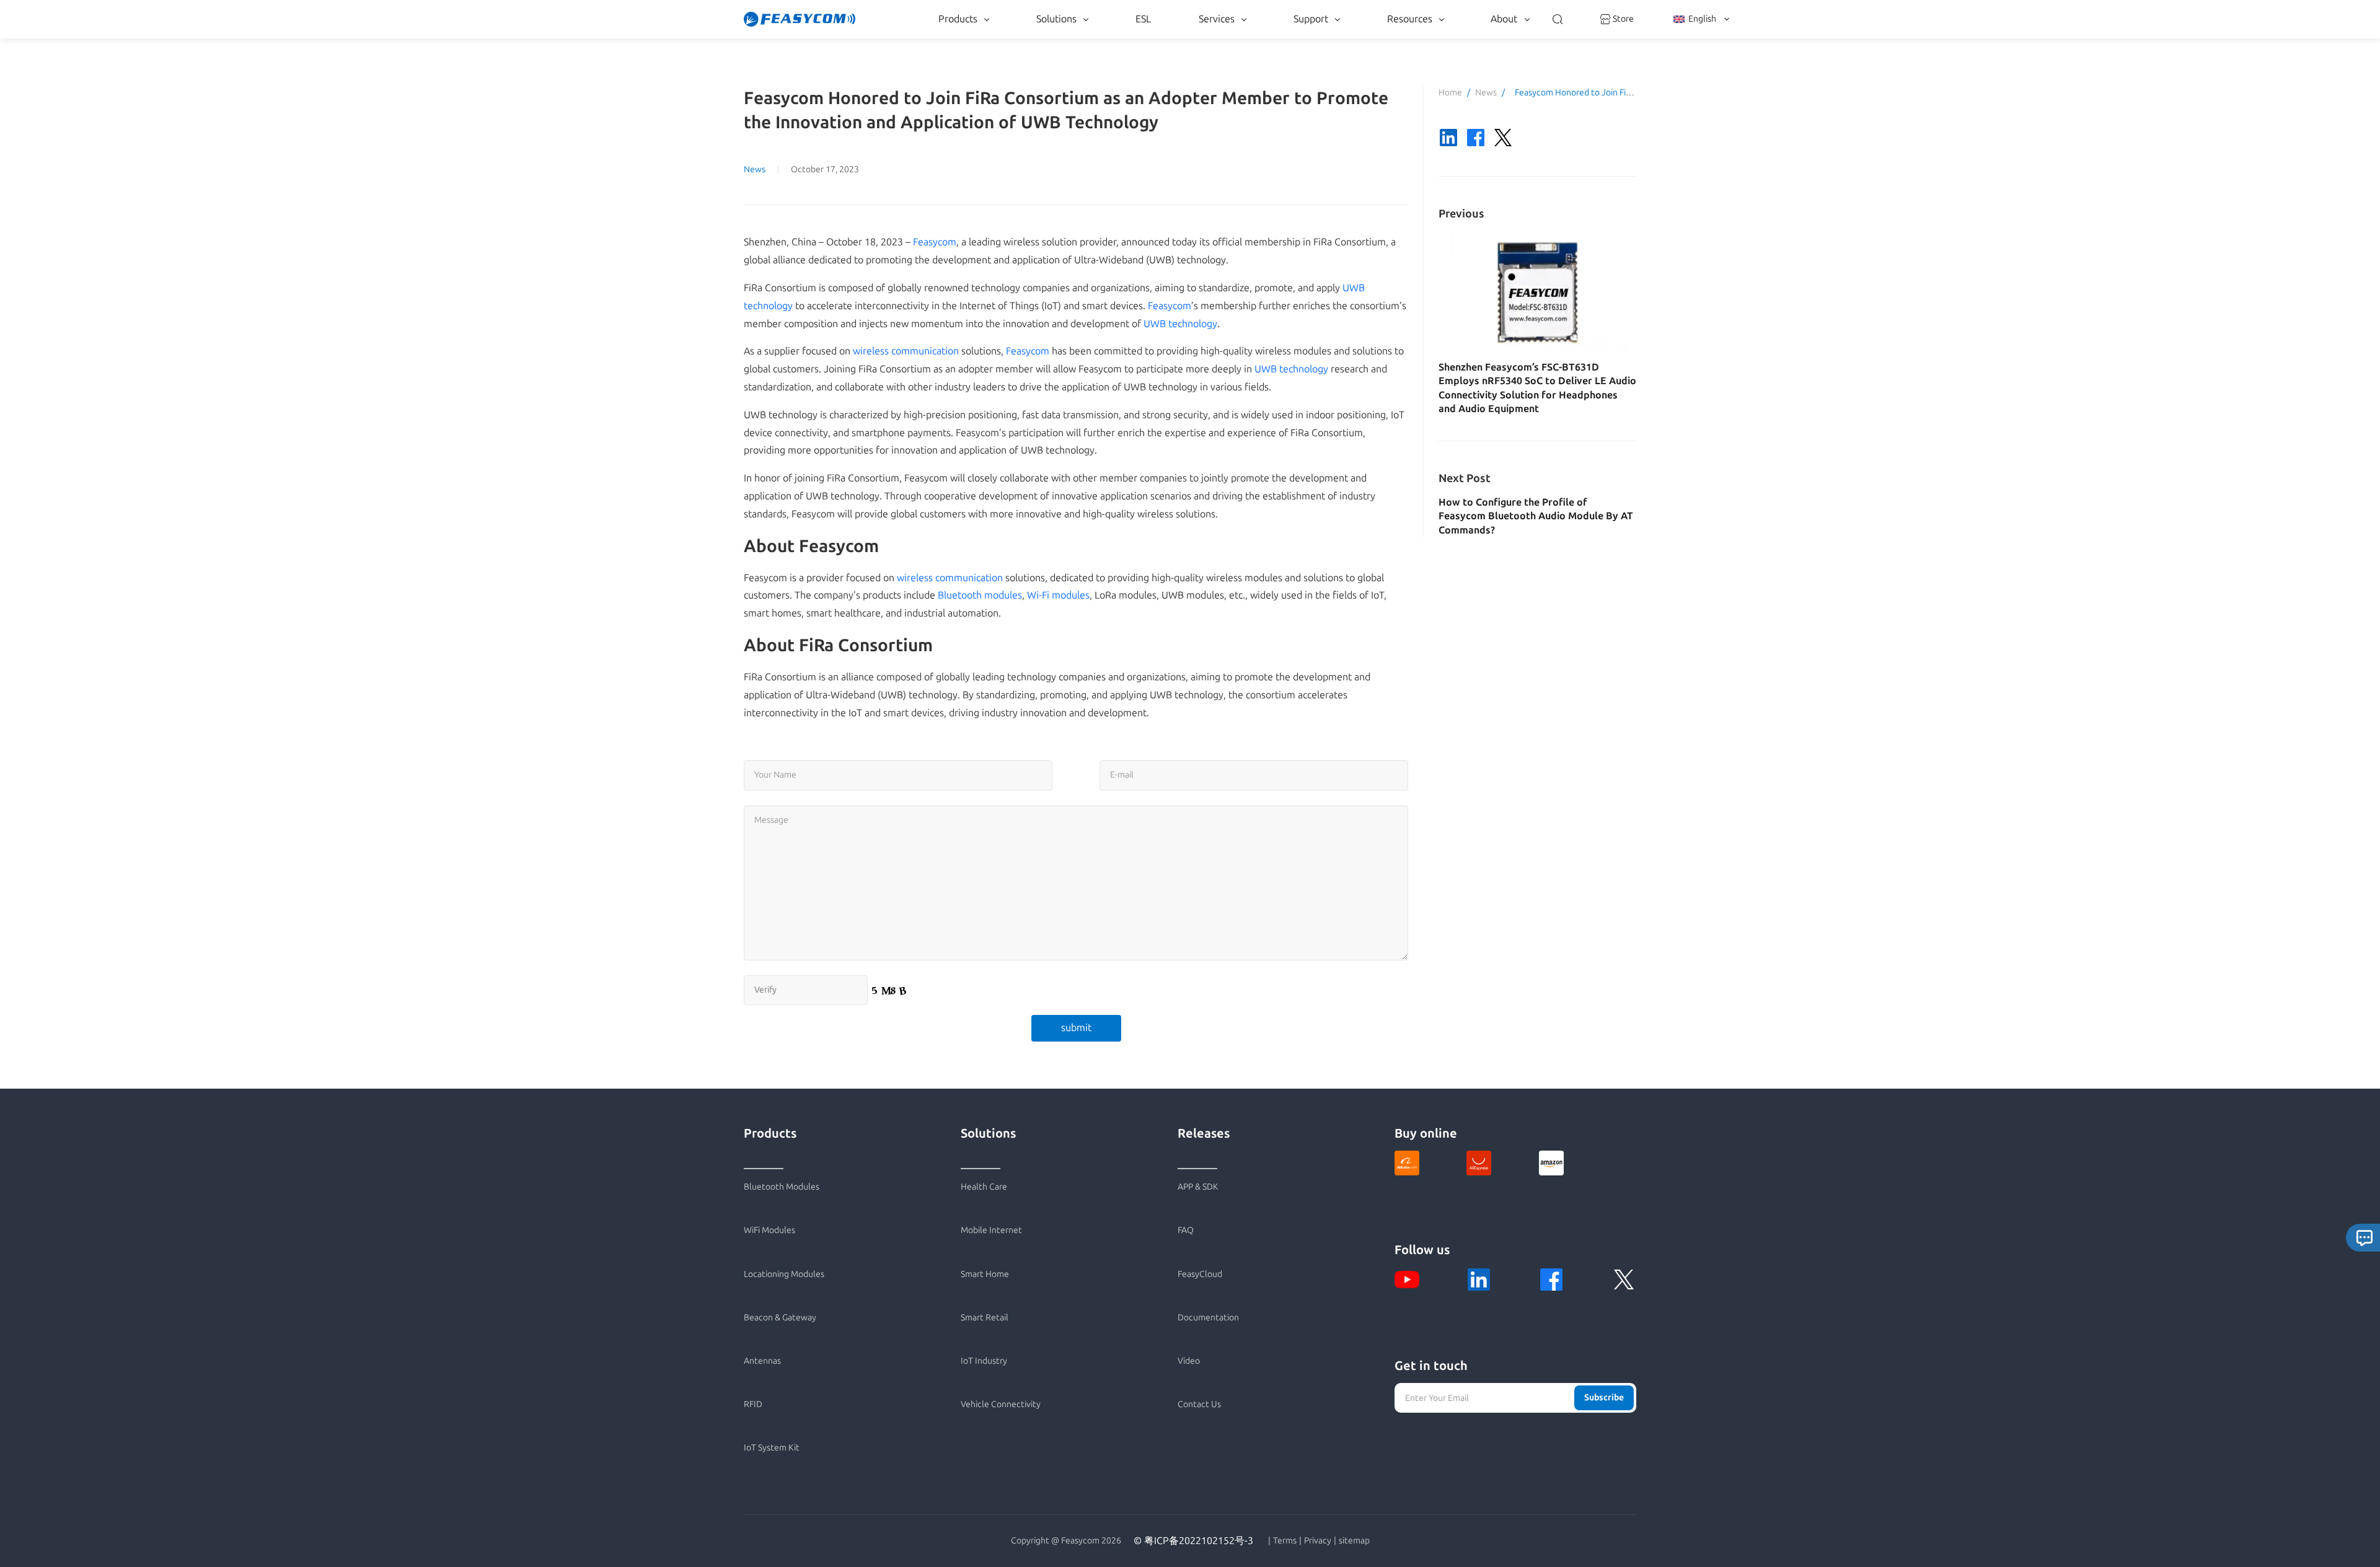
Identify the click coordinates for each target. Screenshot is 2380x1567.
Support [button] (1311, 19)
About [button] (1504, 19)
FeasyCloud (1200, 1274)
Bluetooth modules (980, 595)
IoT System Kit (772, 1448)
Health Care (984, 1187)
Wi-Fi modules (1058, 595)
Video (1189, 1361)
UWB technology (1180, 324)
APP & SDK (1198, 1187)
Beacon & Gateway (780, 1318)
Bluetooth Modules (782, 1187)
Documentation (1208, 1318)
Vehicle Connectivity (1001, 1404)
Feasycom (935, 242)
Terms (1285, 1541)
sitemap (1354, 1541)
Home (1450, 93)
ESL (1143, 19)
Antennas (762, 1361)
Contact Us (1199, 1404)
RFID (753, 1404)
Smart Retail (985, 1318)
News (755, 169)
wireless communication (906, 351)
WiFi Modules (769, 1230)
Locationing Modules (784, 1274)
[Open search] (1558, 19)
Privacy (1318, 1541)
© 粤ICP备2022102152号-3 (1193, 1541)
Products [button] (958, 19)
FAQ (1186, 1230)
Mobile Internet (991, 1230)
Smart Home (985, 1274)
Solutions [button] (1056, 19)
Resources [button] (1410, 19)
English (1702, 19)
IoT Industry (984, 1361)
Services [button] (1217, 19)
